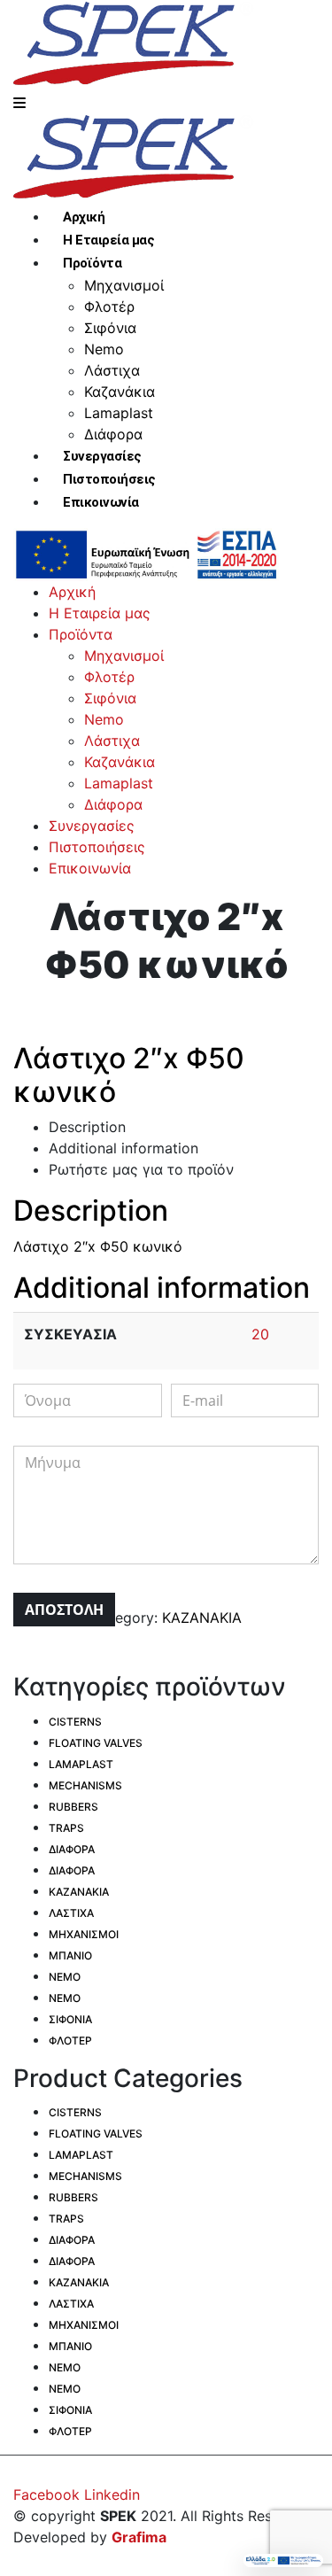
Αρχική (84, 217)
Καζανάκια (120, 392)
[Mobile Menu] (19, 103)
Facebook (46, 2495)
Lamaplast (119, 413)
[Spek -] (138, 44)
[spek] (146, 553)
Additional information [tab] (124, 1148)
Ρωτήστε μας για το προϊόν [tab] (141, 1169)
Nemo (104, 349)
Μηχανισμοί (124, 285)
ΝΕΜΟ (65, 1977)
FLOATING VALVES (96, 1743)
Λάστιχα (112, 370)
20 (260, 1334)
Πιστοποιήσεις (109, 479)
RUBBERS (73, 1807)
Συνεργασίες (102, 456)
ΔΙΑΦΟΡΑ (72, 1849)
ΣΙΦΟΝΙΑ (70, 2019)
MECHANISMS (85, 1785)
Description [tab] (87, 1127)
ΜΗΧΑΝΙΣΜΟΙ (84, 1934)
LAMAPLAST (81, 1764)
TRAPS (66, 1828)
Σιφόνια (110, 328)
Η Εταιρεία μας (108, 240)
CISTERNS (75, 1722)
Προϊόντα (92, 263)
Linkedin (112, 2495)
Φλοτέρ (109, 306)
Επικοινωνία (101, 502)
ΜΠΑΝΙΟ (70, 1955)
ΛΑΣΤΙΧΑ (71, 1913)
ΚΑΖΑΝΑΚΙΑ (202, 1618)
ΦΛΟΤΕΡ (70, 2041)
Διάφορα (113, 434)
